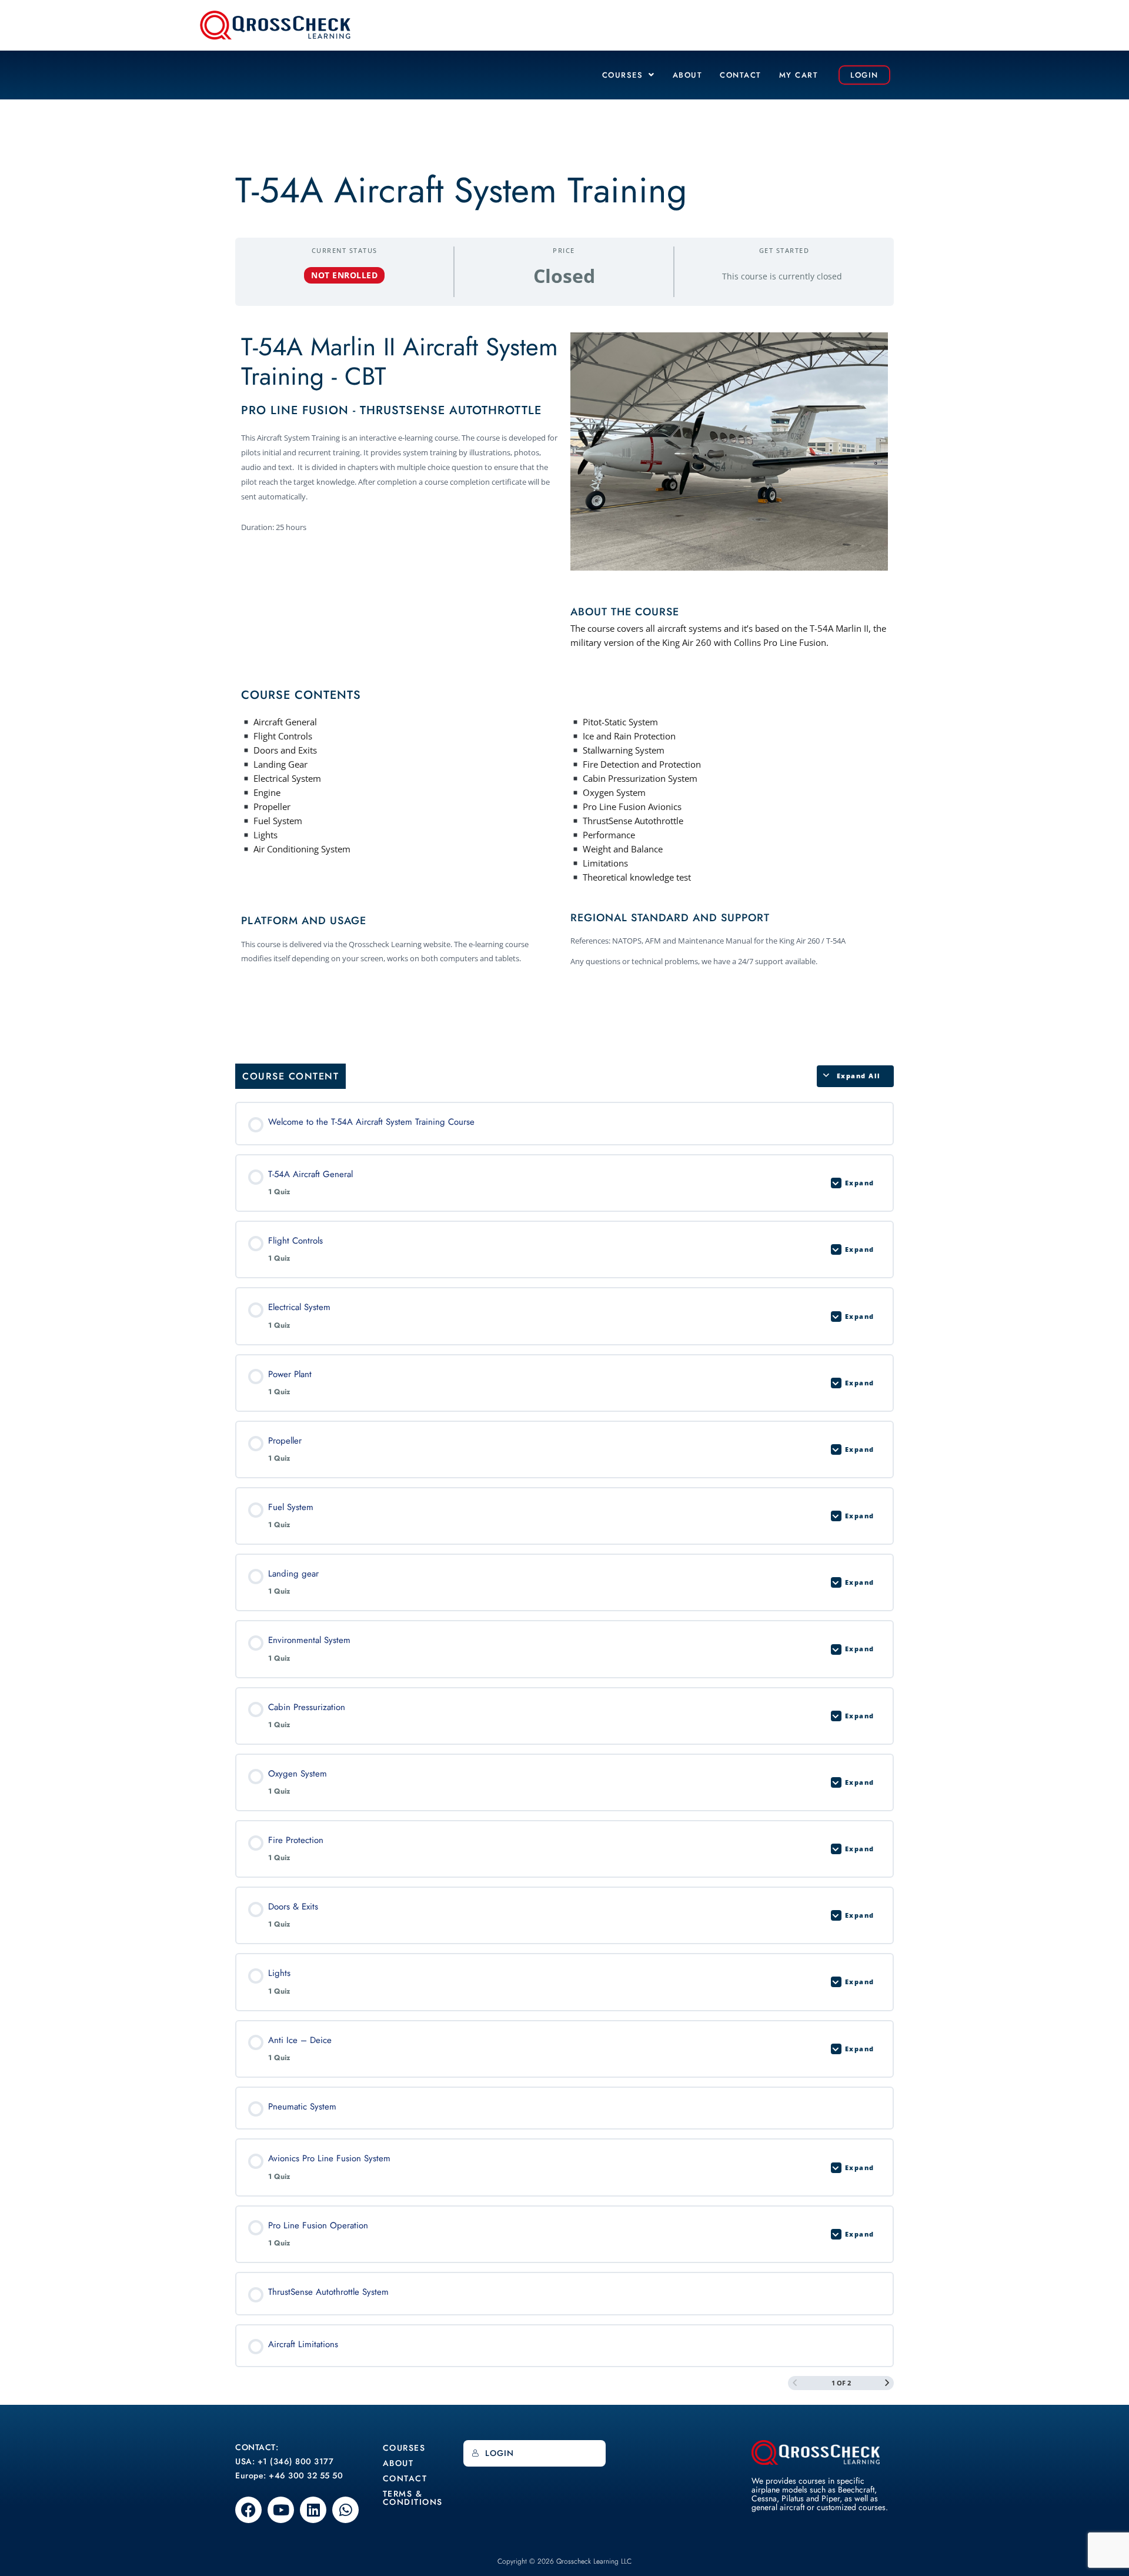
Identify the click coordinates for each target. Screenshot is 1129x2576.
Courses (623, 75)
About (688, 75)
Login (500, 2453)
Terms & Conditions (413, 2498)
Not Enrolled (344, 275)
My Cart (799, 75)
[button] (629, 75)
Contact (741, 75)
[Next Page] (887, 2383)
